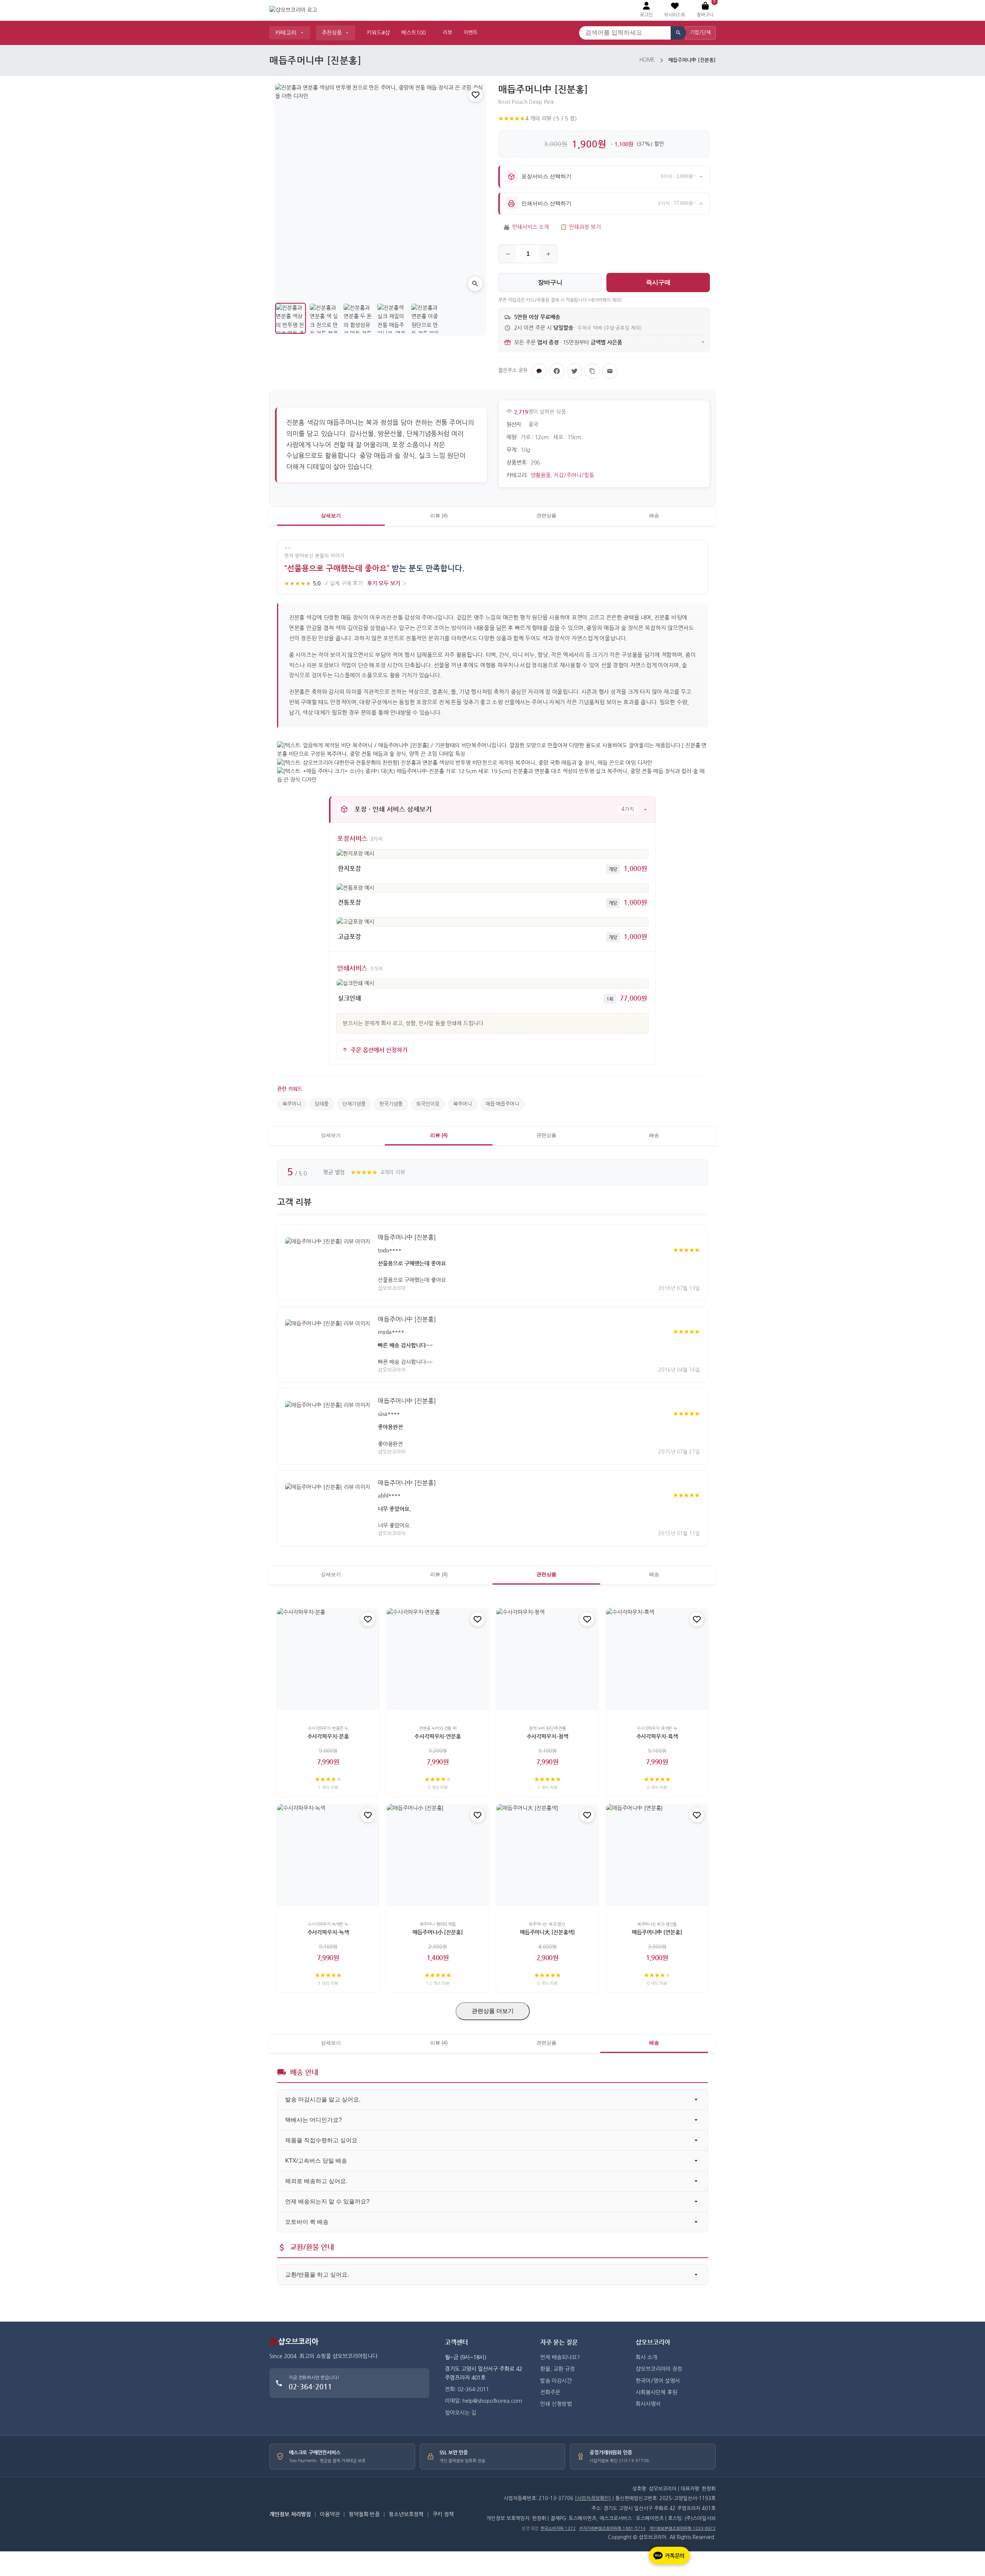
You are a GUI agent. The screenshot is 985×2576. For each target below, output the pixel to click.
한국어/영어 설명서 (658, 2381)
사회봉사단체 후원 (656, 2392)
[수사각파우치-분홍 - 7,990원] (328, 1659)
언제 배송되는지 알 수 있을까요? (327, 2201)
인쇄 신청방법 (556, 2404)
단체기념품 (354, 1104)
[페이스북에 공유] (557, 371)
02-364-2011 (310, 2386)
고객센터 (456, 2342)
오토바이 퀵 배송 (307, 2222)
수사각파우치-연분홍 (438, 1737)
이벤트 (471, 33)
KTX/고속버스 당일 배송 (316, 2161)
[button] (675, 10)
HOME (647, 60)
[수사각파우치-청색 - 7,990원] (547, 1659)
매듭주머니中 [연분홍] (657, 1932)
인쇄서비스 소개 (526, 227)
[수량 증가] (548, 254)
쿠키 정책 (443, 2514)
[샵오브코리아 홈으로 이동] (293, 10)
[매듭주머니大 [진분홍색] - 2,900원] (547, 1855)
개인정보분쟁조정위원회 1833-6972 (682, 2528)
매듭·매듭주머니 (502, 1104)
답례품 (322, 1104)
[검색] (678, 33)
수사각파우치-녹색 (328, 1932)
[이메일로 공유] (610, 371)
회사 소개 (646, 2357)
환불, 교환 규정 (558, 2369)
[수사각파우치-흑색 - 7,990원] (657, 1659)
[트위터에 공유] (574, 371)
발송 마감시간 (556, 2381)
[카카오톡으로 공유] (539, 371)
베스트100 (413, 33)
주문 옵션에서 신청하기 (379, 1050)
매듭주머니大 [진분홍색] (547, 1932)
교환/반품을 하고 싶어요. (317, 2274)
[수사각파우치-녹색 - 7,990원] (328, 1855)
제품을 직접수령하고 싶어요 (321, 2140)
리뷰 (447, 33)
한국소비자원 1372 (558, 2528)
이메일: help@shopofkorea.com (483, 2401)
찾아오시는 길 (461, 2413)
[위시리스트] (476, 95)
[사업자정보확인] (593, 2498)
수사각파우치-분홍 (328, 1737)
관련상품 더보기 (493, 2011)
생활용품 (541, 475)
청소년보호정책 (406, 2514)
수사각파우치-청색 (548, 1737)
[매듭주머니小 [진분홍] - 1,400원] (438, 1855)
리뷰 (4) (439, 516)
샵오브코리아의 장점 (659, 2369)
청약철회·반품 (364, 2514)
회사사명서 (648, 2404)
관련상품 (546, 516)
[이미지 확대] (475, 284)
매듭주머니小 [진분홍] (437, 1932)
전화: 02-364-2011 (467, 2389)
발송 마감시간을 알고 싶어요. (323, 2099)
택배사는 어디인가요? (313, 2120)
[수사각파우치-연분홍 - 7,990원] (438, 1659)
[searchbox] (625, 33)
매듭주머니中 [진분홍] (407, 1237)
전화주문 (550, 2392)
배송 (654, 516)
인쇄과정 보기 (580, 227)
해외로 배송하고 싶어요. (316, 2181)
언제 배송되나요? (560, 2357)
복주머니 (292, 1104)
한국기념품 (391, 1104)
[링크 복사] (592, 371)
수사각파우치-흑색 (657, 1737)
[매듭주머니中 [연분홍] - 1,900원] (657, 1855)
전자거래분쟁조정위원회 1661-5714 (612, 2528)
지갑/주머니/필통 (574, 475)
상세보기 (331, 516)
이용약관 (330, 2514)
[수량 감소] (508, 254)
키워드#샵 (378, 33)
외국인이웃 (428, 1104)
